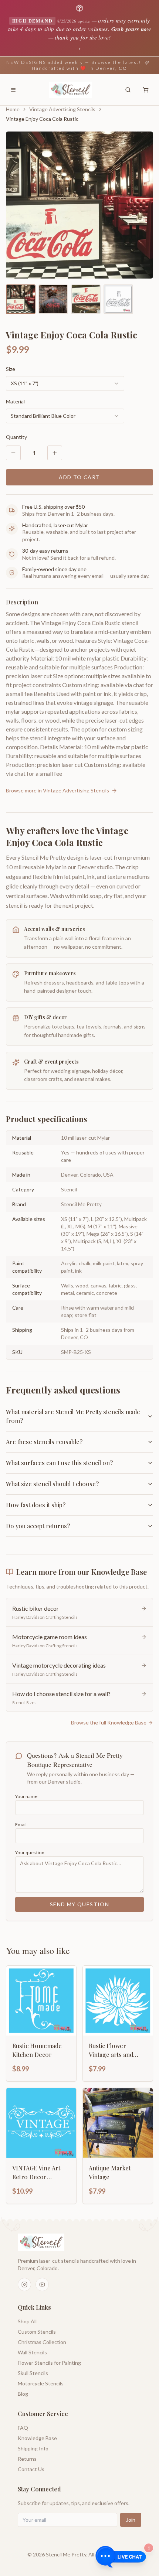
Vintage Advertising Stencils (62, 109)
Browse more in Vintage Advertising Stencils (57, 790)
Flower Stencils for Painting (49, 2363)
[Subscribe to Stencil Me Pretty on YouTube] (42, 2285)
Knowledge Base (37, 2438)
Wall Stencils (32, 2352)
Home (13, 109)
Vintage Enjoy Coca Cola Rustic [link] (42, 119)
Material (15, 401)
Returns (27, 2459)
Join (131, 2520)
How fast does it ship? (36, 1505)
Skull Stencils (33, 2373)
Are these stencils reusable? (44, 1442)
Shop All (27, 2321)
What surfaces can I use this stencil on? (59, 1463)
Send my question (79, 1904)
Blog (23, 2394)
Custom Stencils (37, 2332)
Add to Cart (79, 477)
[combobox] (65, 383)
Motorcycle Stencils (41, 2383)
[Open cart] (146, 90)
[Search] (128, 90)
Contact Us (31, 2469)
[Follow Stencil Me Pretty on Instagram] (24, 2285)
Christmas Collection (42, 2342)
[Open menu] (13, 90)
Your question (30, 1852)
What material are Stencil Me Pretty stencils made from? (73, 1416)
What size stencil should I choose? (52, 1484)
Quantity (16, 437)
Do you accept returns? (38, 1526)
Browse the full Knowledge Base (109, 1722)
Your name (26, 1796)
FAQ (23, 2428)
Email (21, 1824)
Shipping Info (33, 2448)
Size (11, 369)
